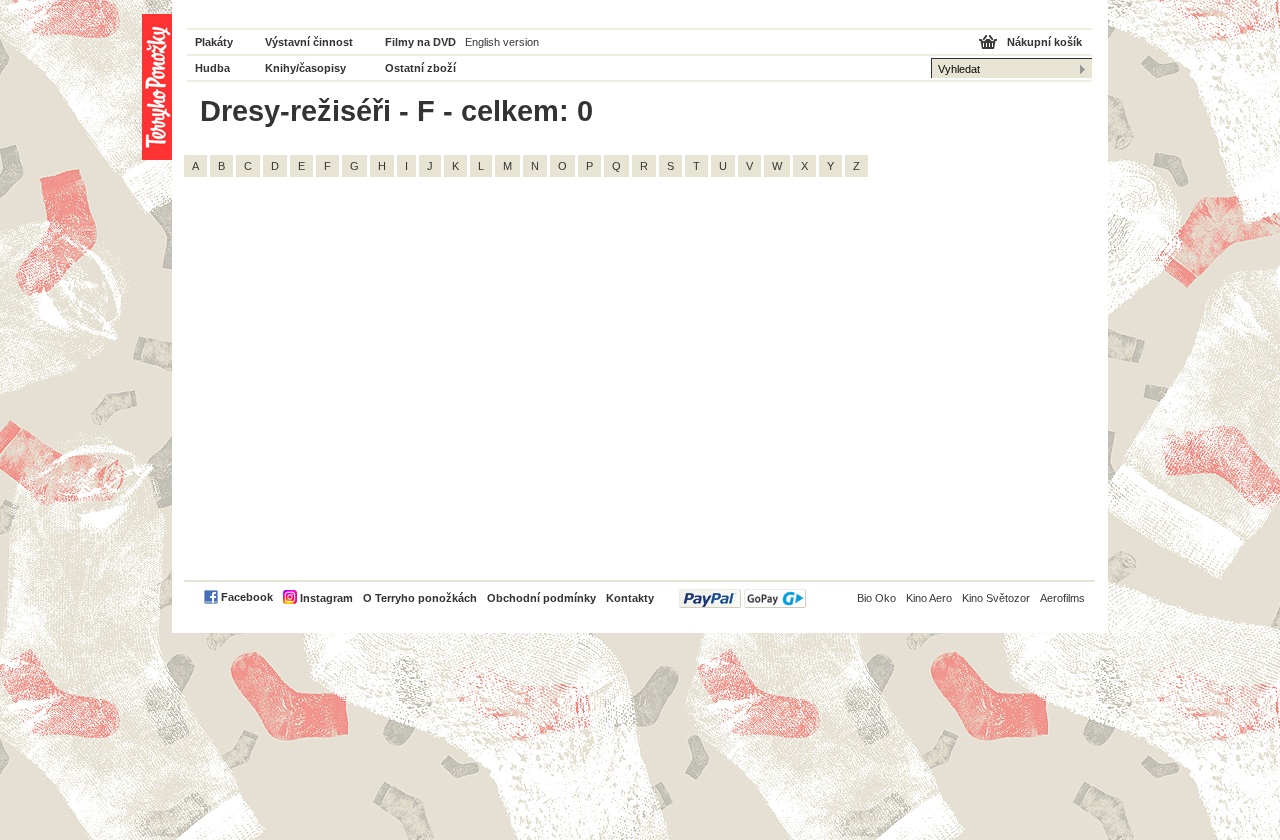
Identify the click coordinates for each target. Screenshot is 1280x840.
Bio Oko (876, 598)
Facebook (247, 597)
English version (502, 42)
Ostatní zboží (420, 68)
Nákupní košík (1044, 42)
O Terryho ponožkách (420, 598)
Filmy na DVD (420, 42)
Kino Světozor (996, 598)
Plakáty (214, 42)
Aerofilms (1062, 598)
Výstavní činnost (309, 42)
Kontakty (630, 598)
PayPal (742, 598)
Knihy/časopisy (305, 68)
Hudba (212, 68)
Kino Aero (929, 598)
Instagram (326, 598)
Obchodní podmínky (541, 598)
